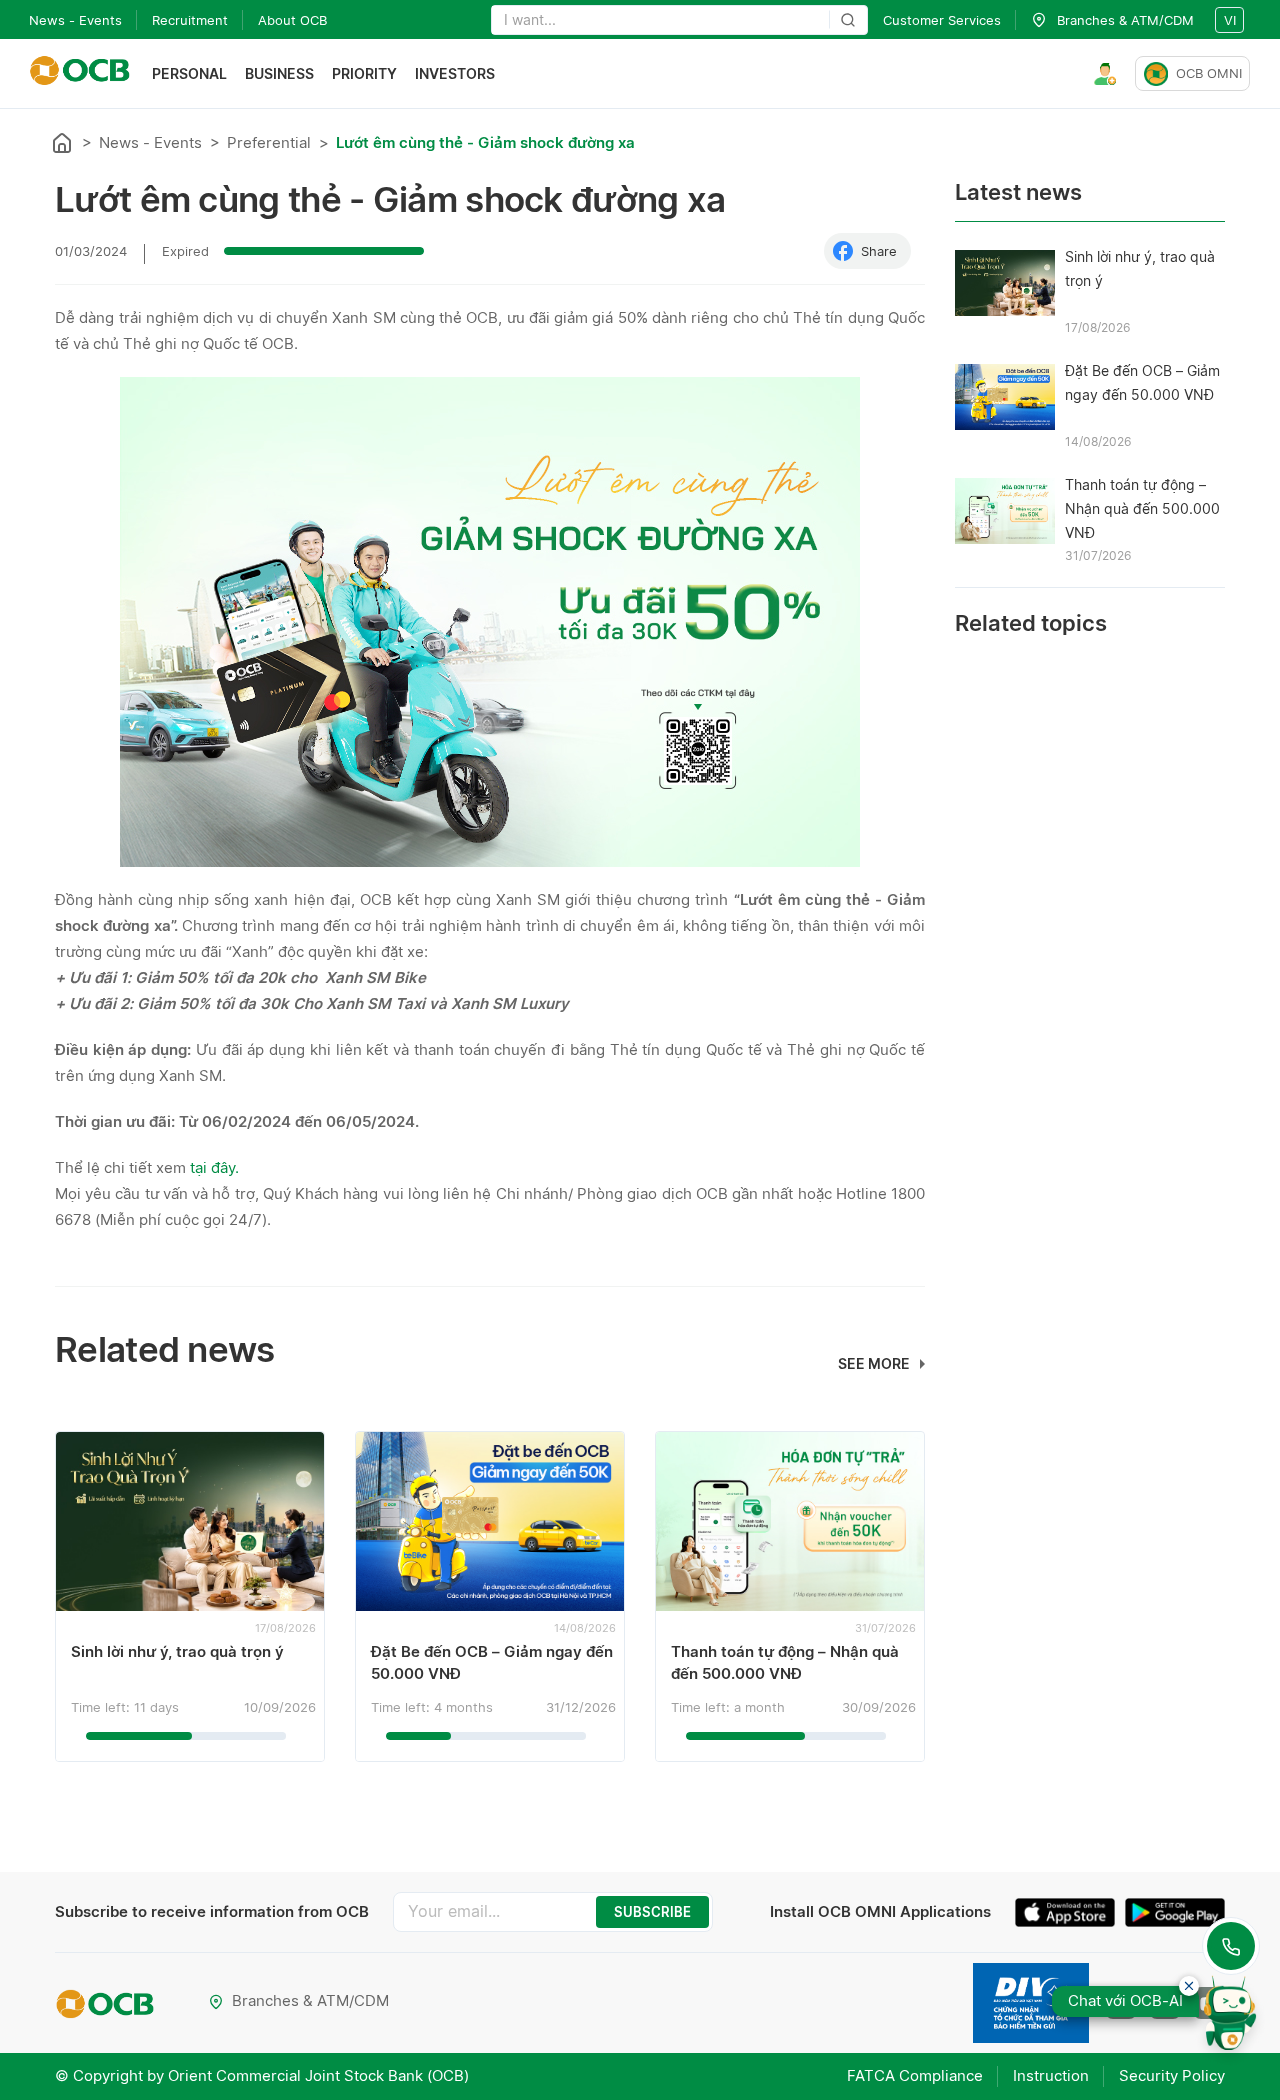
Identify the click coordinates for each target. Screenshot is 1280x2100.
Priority (364, 73)
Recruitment (190, 20)
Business (279, 73)
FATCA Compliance (915, 2075)
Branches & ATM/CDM (310, 2000)
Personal (189, 73)
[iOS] (1070, 1915)
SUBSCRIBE (652, 1912)
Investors (455, 73)
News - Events (75, 20)
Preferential (269, 142)
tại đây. (214, 1167)
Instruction (1051, 2075)
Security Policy (1172, 2075)
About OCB (292, 20)
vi (1230, 20)
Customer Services (942, 20)
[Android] (1175, 1915)
